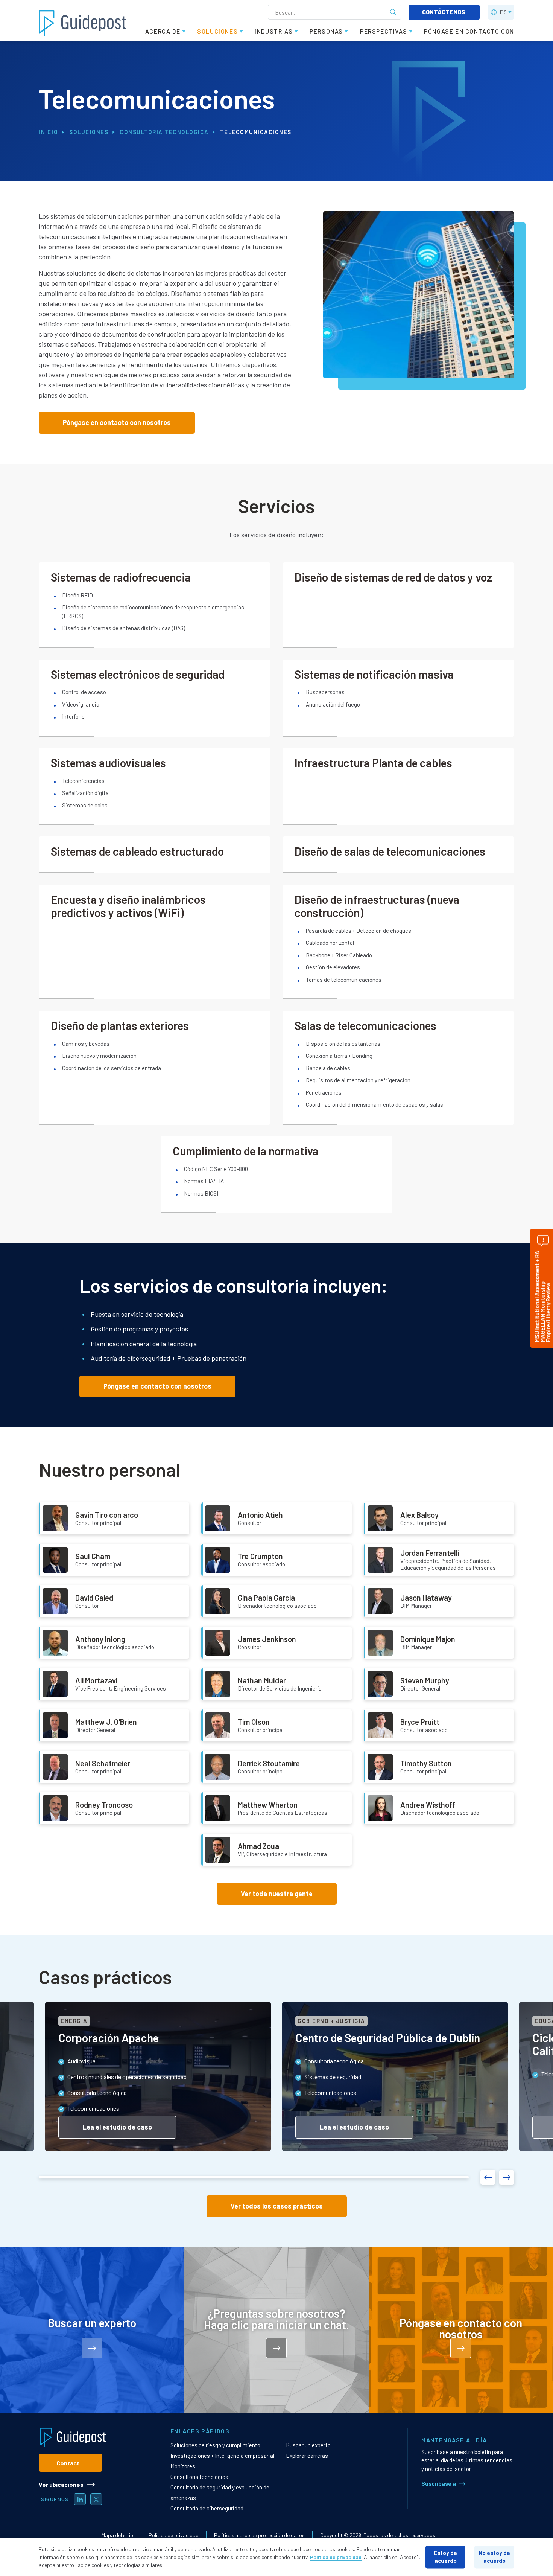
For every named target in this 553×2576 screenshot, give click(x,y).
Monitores (183, 2466)
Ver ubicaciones (61, 2484)
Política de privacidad (174, 2535)
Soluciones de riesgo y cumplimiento (215, 2445)
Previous (488, 2177)
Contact (68, 2463)
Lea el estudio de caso (117, 2127)
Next (507, 2177)
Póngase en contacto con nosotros (117, 422)
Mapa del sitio (117, 2535)
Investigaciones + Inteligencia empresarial (222, 2456)
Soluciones (89, 132)
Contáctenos (444, 12)
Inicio (48, 132)
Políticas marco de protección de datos (259, 2535)
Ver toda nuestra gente (277, 1894)
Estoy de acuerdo (445, 2557)
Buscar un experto (308, 2445)
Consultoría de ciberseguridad (207, 2508)
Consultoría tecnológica (164, 132)
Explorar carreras (307, 2456)
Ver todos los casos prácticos (277, 2206)
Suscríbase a (439, 2483)
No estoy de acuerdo (494, 2557)
